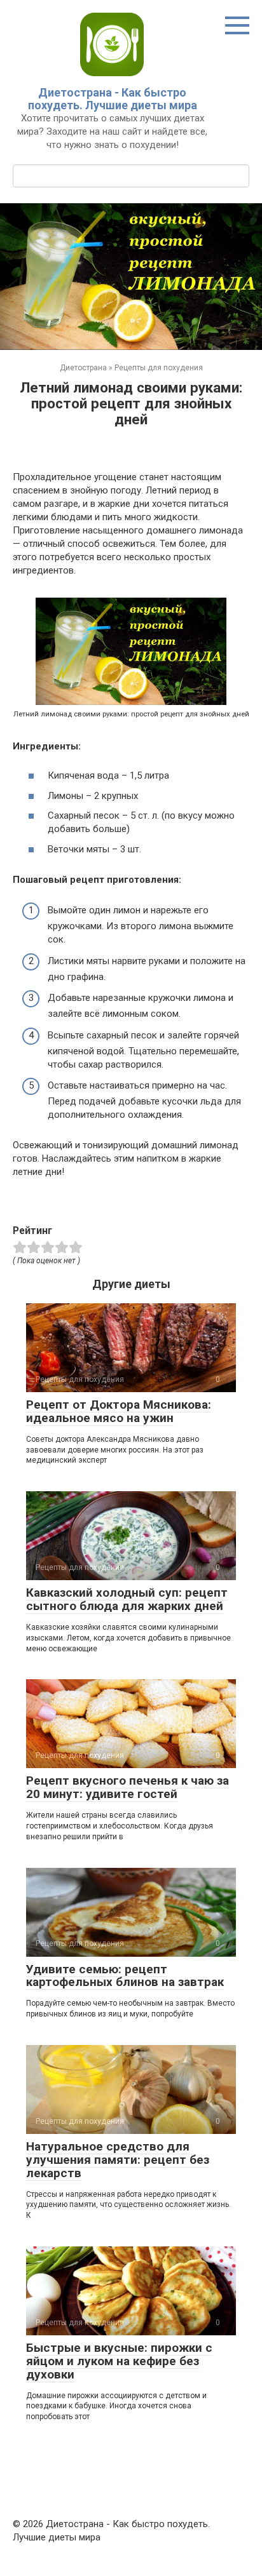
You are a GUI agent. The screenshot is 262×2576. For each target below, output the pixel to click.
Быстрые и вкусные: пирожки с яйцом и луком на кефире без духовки (119, 2361)
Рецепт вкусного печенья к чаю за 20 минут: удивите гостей (128, 1787)
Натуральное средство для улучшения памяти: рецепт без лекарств (118, 2160)
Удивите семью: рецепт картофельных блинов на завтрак (125, 1976)
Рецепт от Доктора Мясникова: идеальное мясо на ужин (119, 1411)
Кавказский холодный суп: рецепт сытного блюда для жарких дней (127, 1599)
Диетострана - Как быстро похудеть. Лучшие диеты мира (113, 99)
